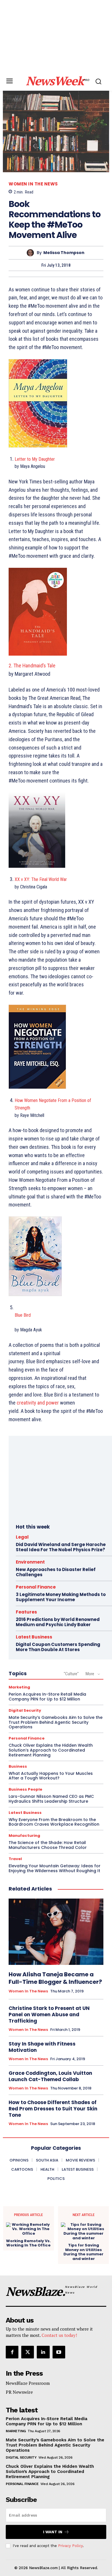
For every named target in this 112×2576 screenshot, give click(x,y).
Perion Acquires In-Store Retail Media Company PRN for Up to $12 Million (47, 1697)
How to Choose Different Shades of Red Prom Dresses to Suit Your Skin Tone (53, 2109)
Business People (25, 1789)
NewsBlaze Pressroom (28, 2383)
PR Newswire (19, 2392)
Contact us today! (59, 2335)
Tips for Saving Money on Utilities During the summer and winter (83, 2252)
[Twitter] (28, 2352)
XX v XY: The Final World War (41, 879)
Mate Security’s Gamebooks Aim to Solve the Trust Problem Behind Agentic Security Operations (56, 1722)
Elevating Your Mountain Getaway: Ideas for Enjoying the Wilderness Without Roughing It (55, 1868)
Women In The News (33, 184)
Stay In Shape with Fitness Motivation (42, 2047)
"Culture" (71, 1674)
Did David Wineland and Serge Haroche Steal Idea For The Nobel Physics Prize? (61, 1547)
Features (26, 1612)
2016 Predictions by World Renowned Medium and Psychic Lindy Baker (58, 1622)
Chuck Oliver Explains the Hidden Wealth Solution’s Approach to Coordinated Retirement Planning (51, 1750)
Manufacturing (24, 1836)
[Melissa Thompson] (32, 253)
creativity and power (38, 1403)
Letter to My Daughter (35, 459)
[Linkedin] (43, 2352)
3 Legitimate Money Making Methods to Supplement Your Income (61, 1597)
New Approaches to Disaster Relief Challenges (56, 1572)
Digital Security (25, 1710)
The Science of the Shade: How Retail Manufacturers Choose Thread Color (48, 1845)
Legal (22, 1537)
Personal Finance (36, 1587)
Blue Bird (23, 1315)
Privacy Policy (70, 2546)
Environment (30, 1562)
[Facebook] (12, 2352)
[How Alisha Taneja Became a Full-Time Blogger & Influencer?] (56, 1932)
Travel (15, 1859)
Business (18, 1766)
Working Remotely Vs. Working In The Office (28, 2243)
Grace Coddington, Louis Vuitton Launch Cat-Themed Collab (50, 2076)
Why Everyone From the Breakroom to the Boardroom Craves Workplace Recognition (54, 1822)
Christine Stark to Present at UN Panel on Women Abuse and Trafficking (49, 2015)
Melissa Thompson (64, 253)
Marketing (19, 1687)
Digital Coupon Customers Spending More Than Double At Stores (58, 1647)
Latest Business (34, 1637)
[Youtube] (59, 2352)
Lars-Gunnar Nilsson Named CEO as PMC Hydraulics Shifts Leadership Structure (51, 1799)
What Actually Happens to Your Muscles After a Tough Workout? (51, 1776)
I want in (53, 2532)
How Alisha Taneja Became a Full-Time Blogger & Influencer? (55, 1978)
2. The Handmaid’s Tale (32, 666)
